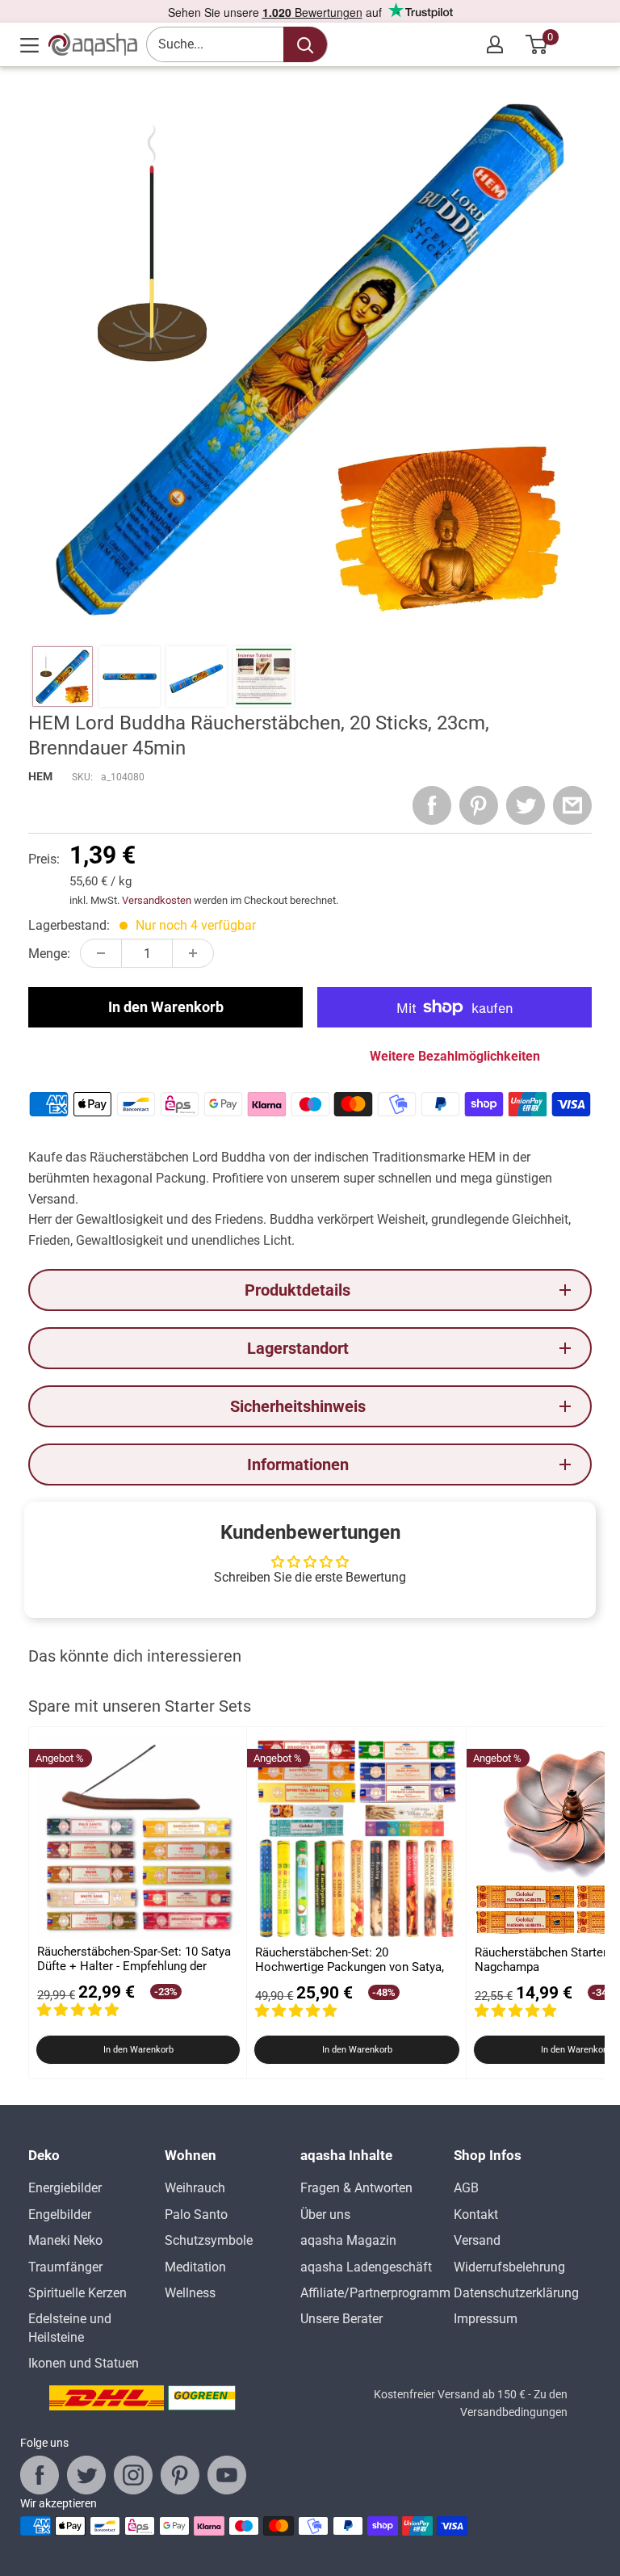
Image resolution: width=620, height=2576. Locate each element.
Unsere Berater (341, 2319)
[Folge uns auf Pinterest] (180, 2475)
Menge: (49, 954)
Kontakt (476, 2215)
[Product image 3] (197, 677)
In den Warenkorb (166, 1007)
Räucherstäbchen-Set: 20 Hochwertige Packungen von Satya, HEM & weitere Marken (350, 1960)
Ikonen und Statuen (84, 2363)
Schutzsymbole (209, 2240)
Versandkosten (157, 900)
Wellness (190, 2293)
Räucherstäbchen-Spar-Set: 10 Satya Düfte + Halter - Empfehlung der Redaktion (134, 1959)
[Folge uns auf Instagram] (133, 2475)
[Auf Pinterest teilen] (479, 805)
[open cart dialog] (537, 44)
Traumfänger (65, 2267)
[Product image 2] (130, 677)
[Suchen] (305, 44)
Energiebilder (65, 2188)
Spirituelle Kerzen (77, 2293)
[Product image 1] (63, 677)
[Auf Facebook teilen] (432, 805)
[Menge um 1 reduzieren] (101, 953)
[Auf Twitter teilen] (526, 805)
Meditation (195, 2267)
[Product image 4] (264, 677)
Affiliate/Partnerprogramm (375, 2293)
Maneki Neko (65, 2240)
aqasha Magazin (348, 2240)
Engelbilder (60, 2215)
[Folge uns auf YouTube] (227, 2475)
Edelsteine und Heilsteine (70, 2328)
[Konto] (495, 44)
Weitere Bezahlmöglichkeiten (455, 1056)
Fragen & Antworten (356, 2188)
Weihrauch (195, 2188)
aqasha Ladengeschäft (366, 2267)
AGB (466, 2188)
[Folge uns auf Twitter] (86, 2475)
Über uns (325, 2215)
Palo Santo (196, 2215)
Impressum (486, 2319)
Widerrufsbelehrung (509, 2267)
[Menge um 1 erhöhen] (193, 953)
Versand (477, 2240)
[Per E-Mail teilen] (572, 805)
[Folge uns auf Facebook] (40, 2475)
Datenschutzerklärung (516, 2293)
